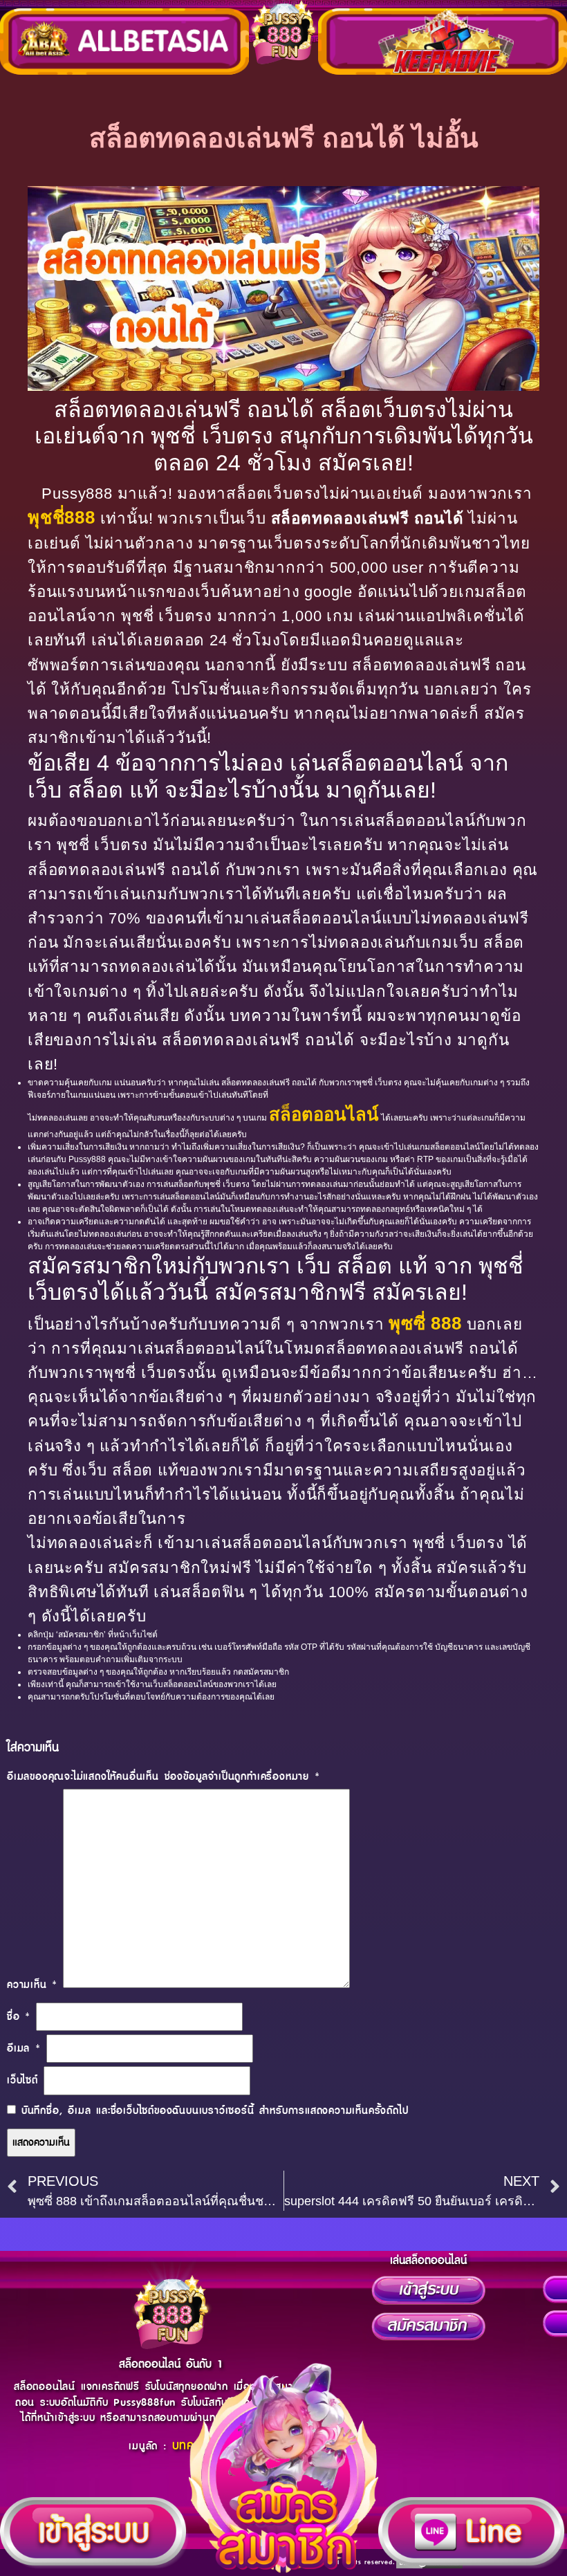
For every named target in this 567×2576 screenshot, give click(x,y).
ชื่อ (19, 2017)
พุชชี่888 (62, 517)
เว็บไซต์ (22, 2080)
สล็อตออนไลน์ (324, 1114)
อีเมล (24, 2049)
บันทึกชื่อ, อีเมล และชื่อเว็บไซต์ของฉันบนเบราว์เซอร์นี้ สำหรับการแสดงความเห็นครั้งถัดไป (215, 2111)
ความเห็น (32, 1985)
